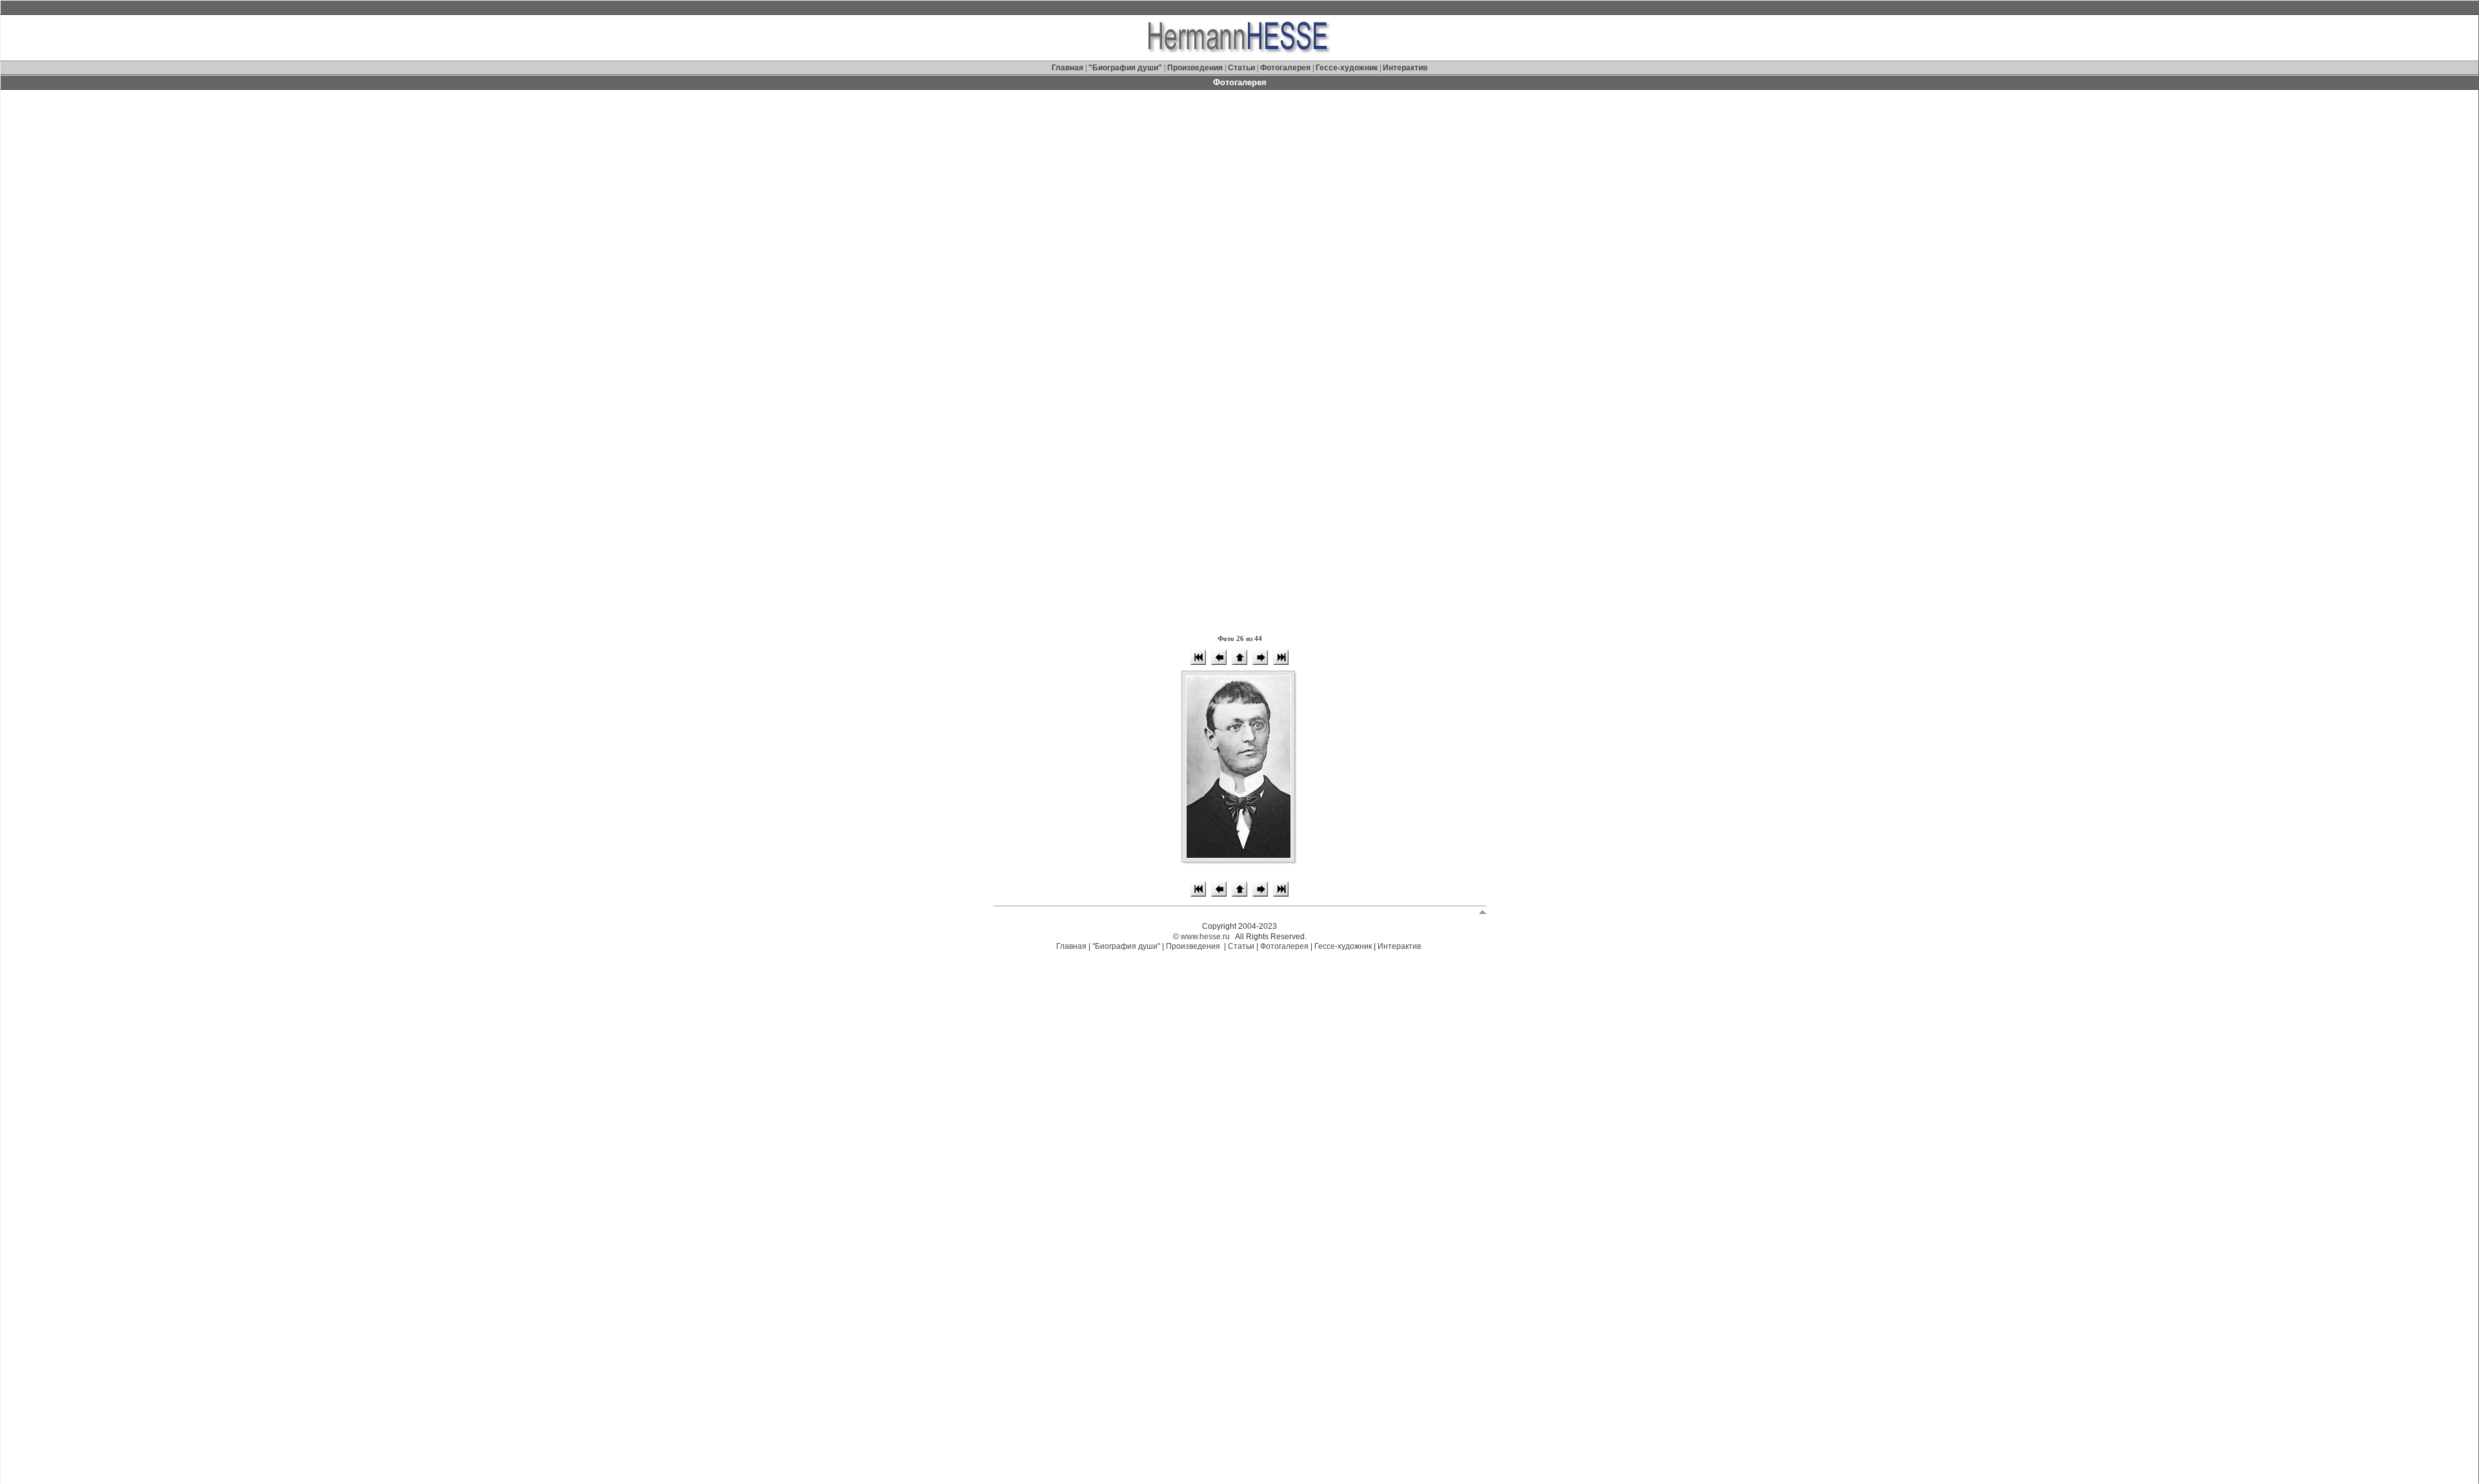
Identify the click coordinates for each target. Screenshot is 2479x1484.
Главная (1068, 68)
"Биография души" (1126, 68)
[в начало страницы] (1483, 911)
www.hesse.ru (1205, 937)
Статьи (1242, 68)
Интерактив (1405, 68)
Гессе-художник (1347, 68)
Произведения (1195, 68)
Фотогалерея (1285, 68)
